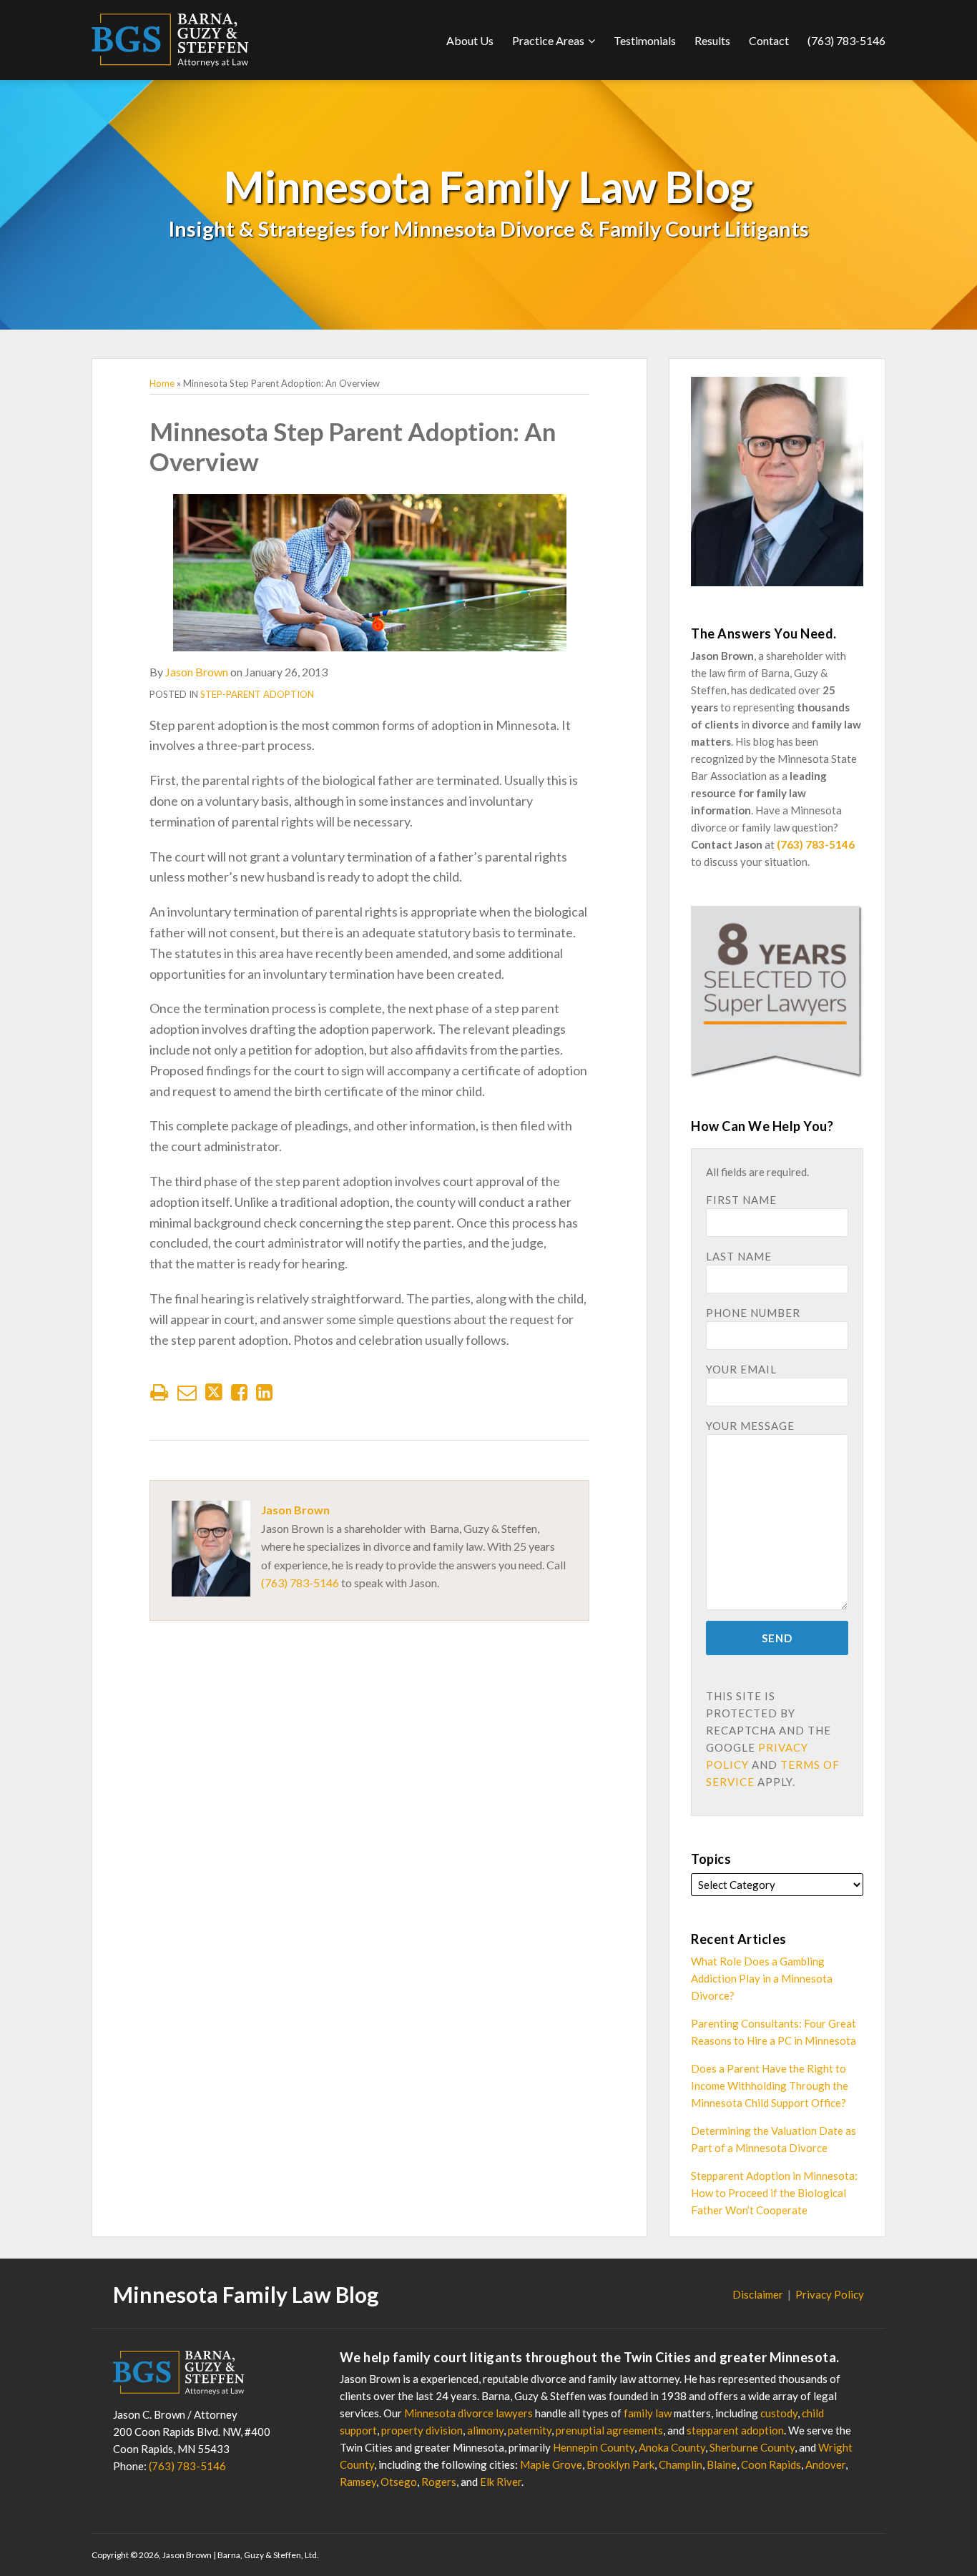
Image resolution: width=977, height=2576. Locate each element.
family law (648, 2413)
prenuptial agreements (609, 2430)
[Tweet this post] (214, 1392)
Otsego (399, 2482)
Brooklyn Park (620, 2464)
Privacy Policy (830, 2294)
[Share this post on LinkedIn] (264, 1392)
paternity (530, 2430)
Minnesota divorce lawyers (468, 2413)
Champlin (681, 2464)
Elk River (501, 2482)
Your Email (741, 1369)
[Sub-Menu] (590, 41)
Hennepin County (594, 2447)
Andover (825, 2464)
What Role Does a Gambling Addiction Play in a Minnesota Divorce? (762, 1978)
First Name (741, 1200)
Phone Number (753, 1313)
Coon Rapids (771, 2464)
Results (712, 40)
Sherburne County (752, 2447)
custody (779, 2413)
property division (422, 2430)
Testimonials (645, 40)
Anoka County (672, 2447)
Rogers (439, 2482)
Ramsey (358, 2482)
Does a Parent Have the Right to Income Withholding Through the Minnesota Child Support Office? (770, 2086)
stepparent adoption (735, 2430)
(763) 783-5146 (846, 40)
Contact (769, 40)
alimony (485, 2430)
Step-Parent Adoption (257, 694)
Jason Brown (197, 672)
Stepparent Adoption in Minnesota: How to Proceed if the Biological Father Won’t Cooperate (774, 2193)
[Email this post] (187, 1392)
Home (162, 383)
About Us (470, 40)
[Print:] (159, 1392)
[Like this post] (239, 1392)
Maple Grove (551, 2464)
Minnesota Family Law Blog (488, 186)
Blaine (722, 2464)
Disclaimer (758, 2294)
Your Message (750, 1426)
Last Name (739, 1256)
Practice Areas (548, 40)
